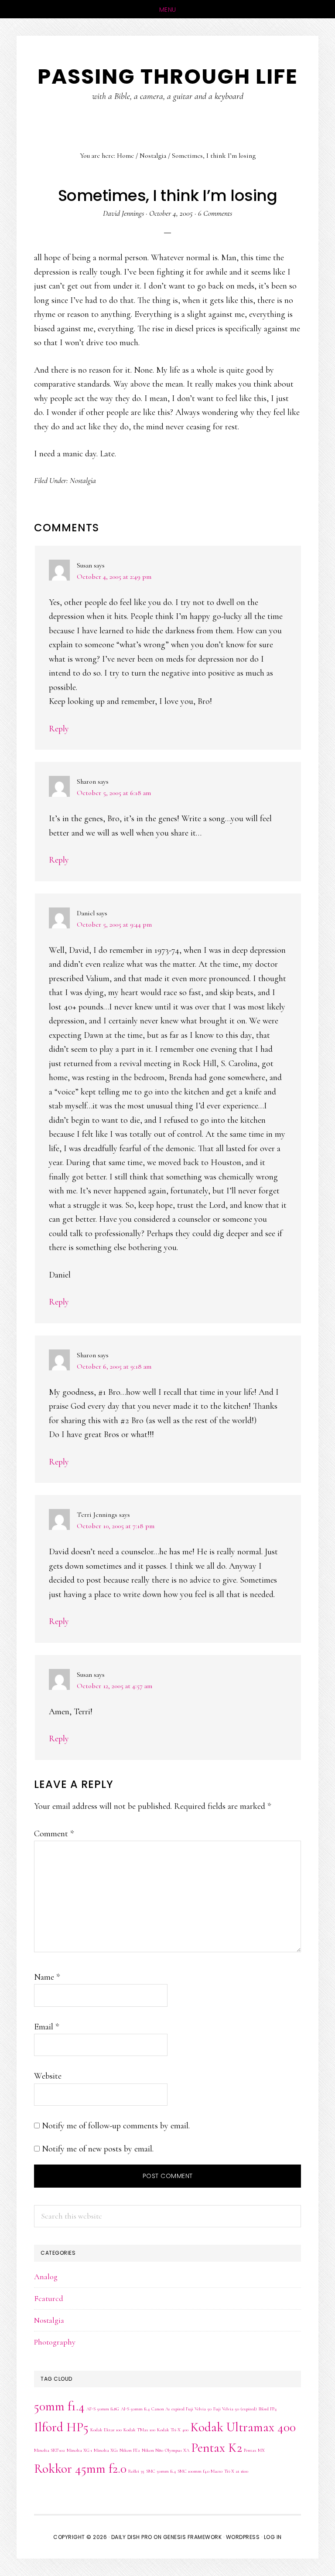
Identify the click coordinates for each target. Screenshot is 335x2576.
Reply (59, 729)
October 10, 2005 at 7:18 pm (116, 1526)
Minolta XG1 (106, 2450)
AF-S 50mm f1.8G (103, 2409)
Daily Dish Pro (132, 2537)
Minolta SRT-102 (50, 2450)
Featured (49, 2298)
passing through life (168, 76)
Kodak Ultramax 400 (243, 2427)
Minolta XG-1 (79, 2450)
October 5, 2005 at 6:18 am (114, 793)
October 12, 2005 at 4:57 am (115, 1686)
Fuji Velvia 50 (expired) (235, 2409)
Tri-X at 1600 (236, 2471)
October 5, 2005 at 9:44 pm (114, 924)
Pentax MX (254, 2450)
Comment (54, 1834)
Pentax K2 (217, 2448)
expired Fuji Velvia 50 (191, 2409)
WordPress (243, 2537)
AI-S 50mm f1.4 (135, 2409)
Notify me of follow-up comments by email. (116, 2126)
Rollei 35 (136, 2471)
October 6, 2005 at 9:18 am (114, 1366)
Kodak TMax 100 (139, 2430)
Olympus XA (177, 2450)
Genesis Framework (193, 2537)
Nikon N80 (152, 2450)
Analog (46, 2277)
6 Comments (215, 213)
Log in (273, 2537)
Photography (55, 2342)
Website (48, 2076)
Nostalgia (83, 480)
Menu (168, 10)
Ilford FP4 (268, 2409)
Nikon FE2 (130, 2450)
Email (46, 2027)
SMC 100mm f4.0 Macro (200, 2471)
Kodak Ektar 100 (106, 2430)
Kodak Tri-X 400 (173, 2430)
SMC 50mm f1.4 (161, 2471)
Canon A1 (161, 2409)
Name (47, 1977)
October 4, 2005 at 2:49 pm (114, 577)
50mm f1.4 (59, 2406)
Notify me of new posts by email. (98, 2149)
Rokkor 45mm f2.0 (80, 2469)
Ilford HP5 (61, 2427)
